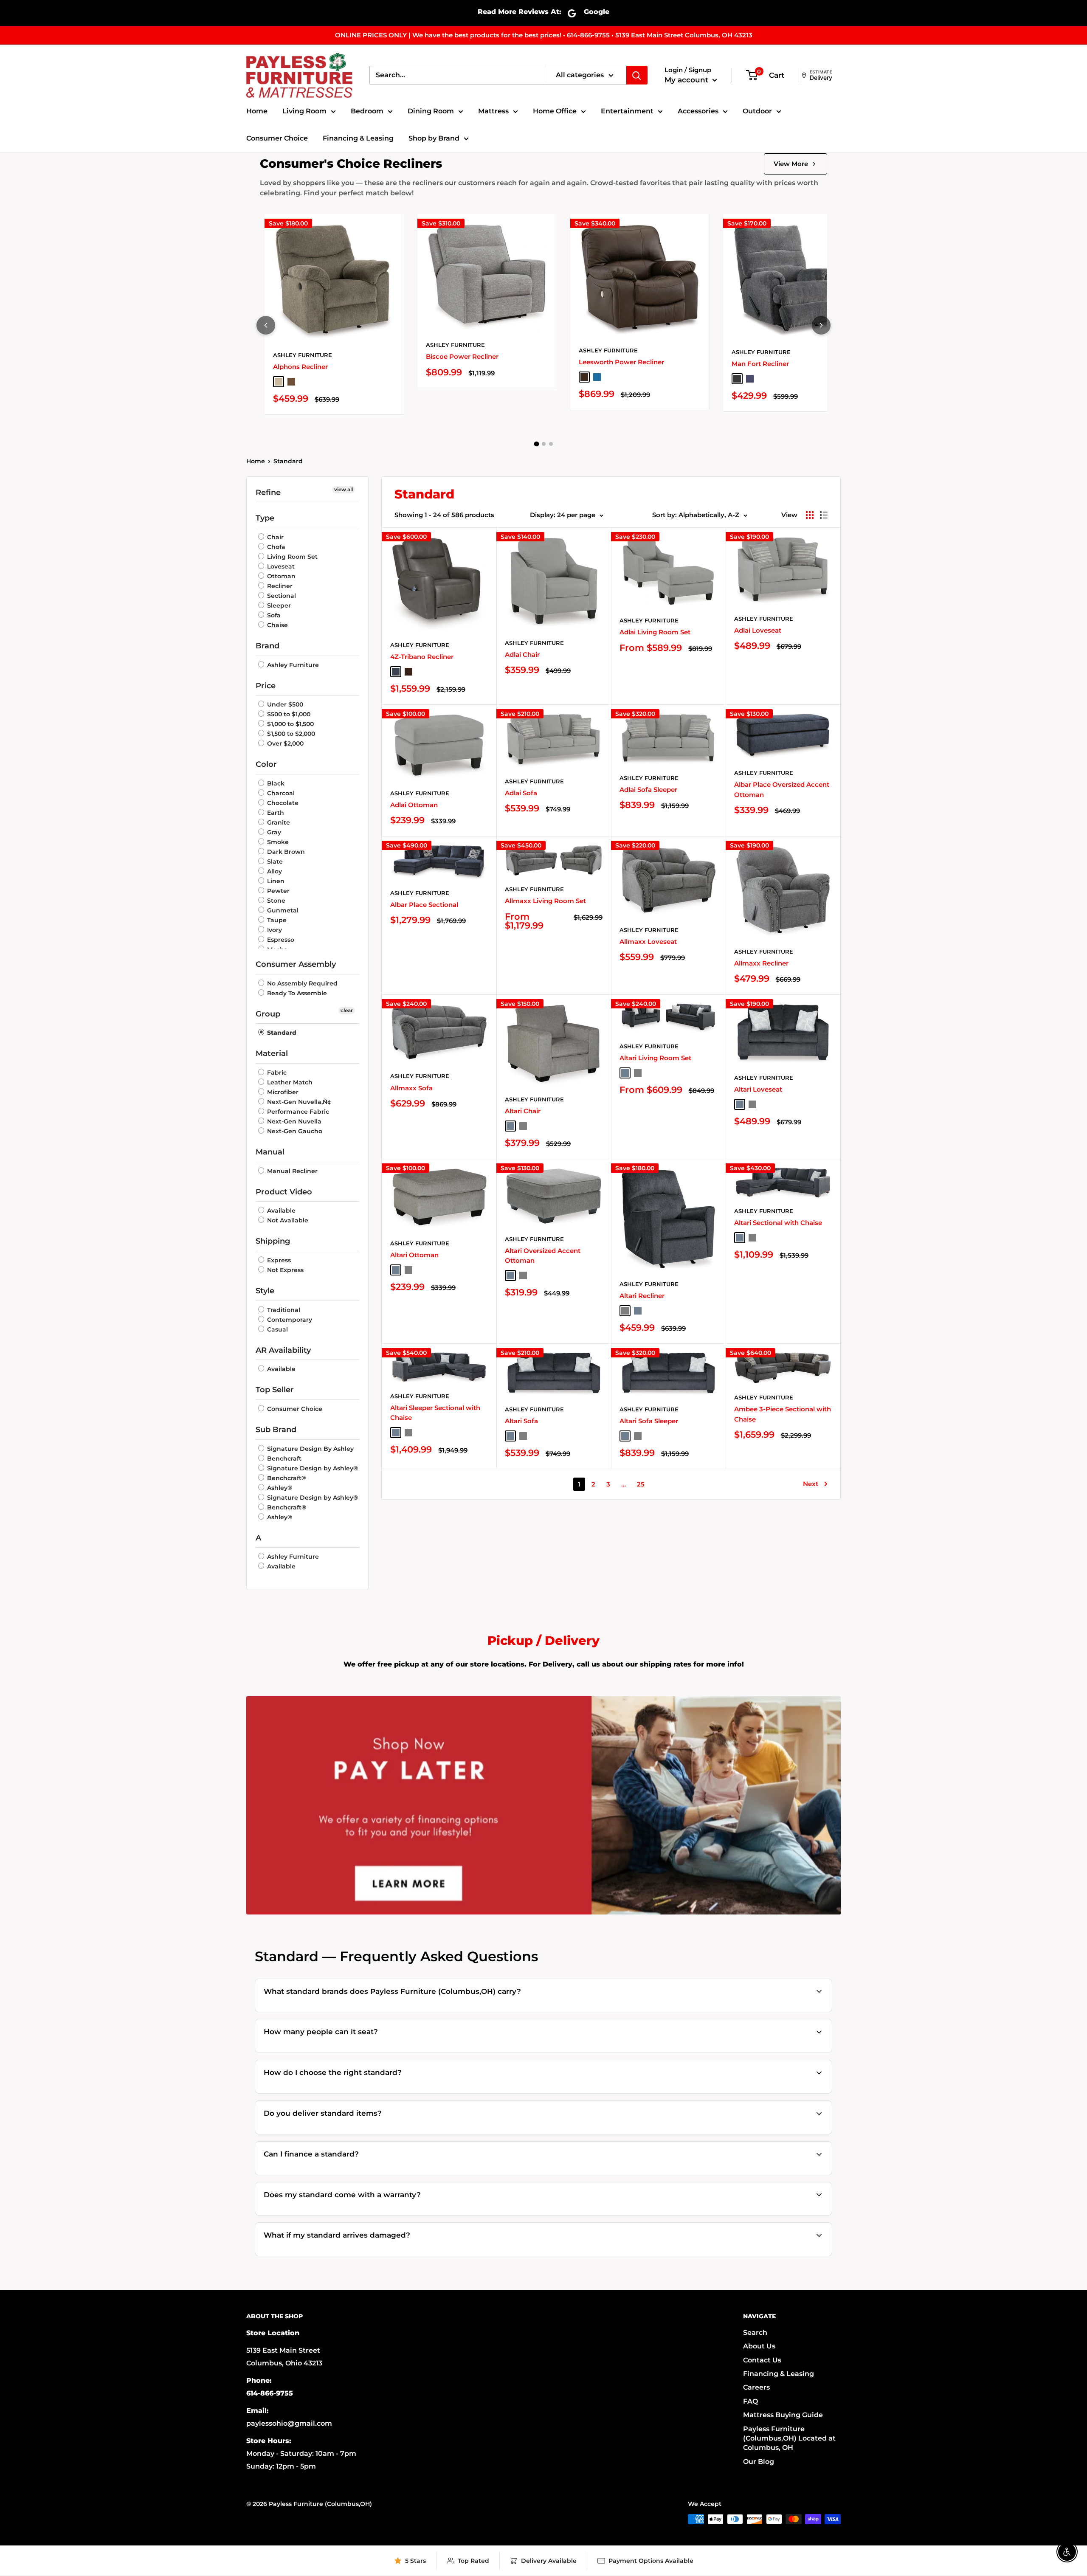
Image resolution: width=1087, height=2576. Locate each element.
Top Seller (275, 1390)
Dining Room (431, 111)
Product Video (284, 1192)
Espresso (280, 940)
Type (265, 518)
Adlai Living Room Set (655, 632)
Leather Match (289, 1082)
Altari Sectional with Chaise (778, 1223)
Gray (273, 832)
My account (687, 80)
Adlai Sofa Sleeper (648, 790)
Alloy (274, 871)
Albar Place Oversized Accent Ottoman (782, 789)
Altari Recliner (642, 1296)
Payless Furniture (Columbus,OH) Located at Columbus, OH (789, 2438)
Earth (275, 813)
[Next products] (821, 325)
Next (811, 1484)
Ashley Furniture (303, 355)
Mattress (493, 111)
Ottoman (280, 576)
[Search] (637, 75)
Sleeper (278, 605)
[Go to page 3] (551, 444)
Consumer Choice (277, 138)
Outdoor (757, 111)
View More (791, 164)
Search (755, 2332)
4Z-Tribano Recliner (422, 657)
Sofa (273, 615)
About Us (759, 2346)
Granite (278, 822)
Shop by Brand (434, 138)
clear (347, 1010)
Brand (268, 646)
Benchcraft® (286, 1478)
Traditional (283, 1310)
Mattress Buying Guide (783, 2415)
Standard (288, 461)
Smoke (277, 842)
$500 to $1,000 (288, 714)
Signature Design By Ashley (310, 1449)
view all (344, 489)
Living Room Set (291, 557)
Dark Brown (285, 852)
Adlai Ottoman (414, 805)
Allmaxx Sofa (411, 1088)
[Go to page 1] (536, 444)
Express (278, 1260)
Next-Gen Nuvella (293, 1121)
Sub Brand (276, 1430)
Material (272, 1053)
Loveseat (280, 566)
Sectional (281, 596)
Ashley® (279, 1488)
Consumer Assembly (296, 964)
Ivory (274, 930)
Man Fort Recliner (760, 364)
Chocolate (282, 803)
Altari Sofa (521, 1421)
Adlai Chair (522, 655)
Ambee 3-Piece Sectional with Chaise (783, 1414)
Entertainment (627, 111)
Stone (275, 901)
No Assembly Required (301, 983)
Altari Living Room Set (655, 1058)
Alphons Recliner (300, 367)
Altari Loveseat (758, 1089)
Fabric (276, 1073)
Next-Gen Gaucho (294, 1131)
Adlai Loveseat (758, 630)
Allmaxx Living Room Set (545, 901)
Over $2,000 (284, 743)
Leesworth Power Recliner (621, 362)
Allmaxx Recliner (761, 963)
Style (265, 1291)
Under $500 (284, 704)
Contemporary (289, 1320)
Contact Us (762, 2360)
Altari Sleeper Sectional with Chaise (435, 1413)
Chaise (277, 625)
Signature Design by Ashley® (312, 1468)
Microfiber (282, 1092)
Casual (277, 1329)
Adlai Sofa (521, 793)
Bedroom (367, 111)
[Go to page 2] (544, 444)
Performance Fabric (297, 1112)
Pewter (277, 891)
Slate (274, 861)
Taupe (276, 920)
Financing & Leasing (358, 138)
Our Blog (759, 2462)
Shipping (273, 1241)
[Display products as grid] (810, 515)
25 (641, 1484)
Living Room (304, 111)
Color (266, 764)
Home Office (555, 111)
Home (257, 111)
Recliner (279, 586)
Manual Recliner (291, 1171)
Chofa (275, 547)
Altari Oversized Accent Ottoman (543, 1256)
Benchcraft (283, 1458)
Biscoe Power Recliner (462, 356)
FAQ (750, 2401)
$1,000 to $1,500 (290, 724)
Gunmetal (282, 910)
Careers (756, 2387)
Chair (275, 537)
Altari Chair (523, 1111)
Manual (270, 1152)
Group (268, 1014)
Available (280, 1211)
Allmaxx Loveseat (648, 942)
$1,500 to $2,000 (290, 734)
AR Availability (283, 1350)
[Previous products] (266, 325)
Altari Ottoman (414, 1255)
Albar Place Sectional (424, 905)
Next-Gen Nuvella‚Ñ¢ (298, 1102)
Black (275, 783)
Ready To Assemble (296, 993)
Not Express (284, 1270)
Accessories (698, 111)
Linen (275, 881)
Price (266, 686)
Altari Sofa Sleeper (649, 1421)
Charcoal (280, 793)
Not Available (287, 1220)
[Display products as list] (824, 515)
